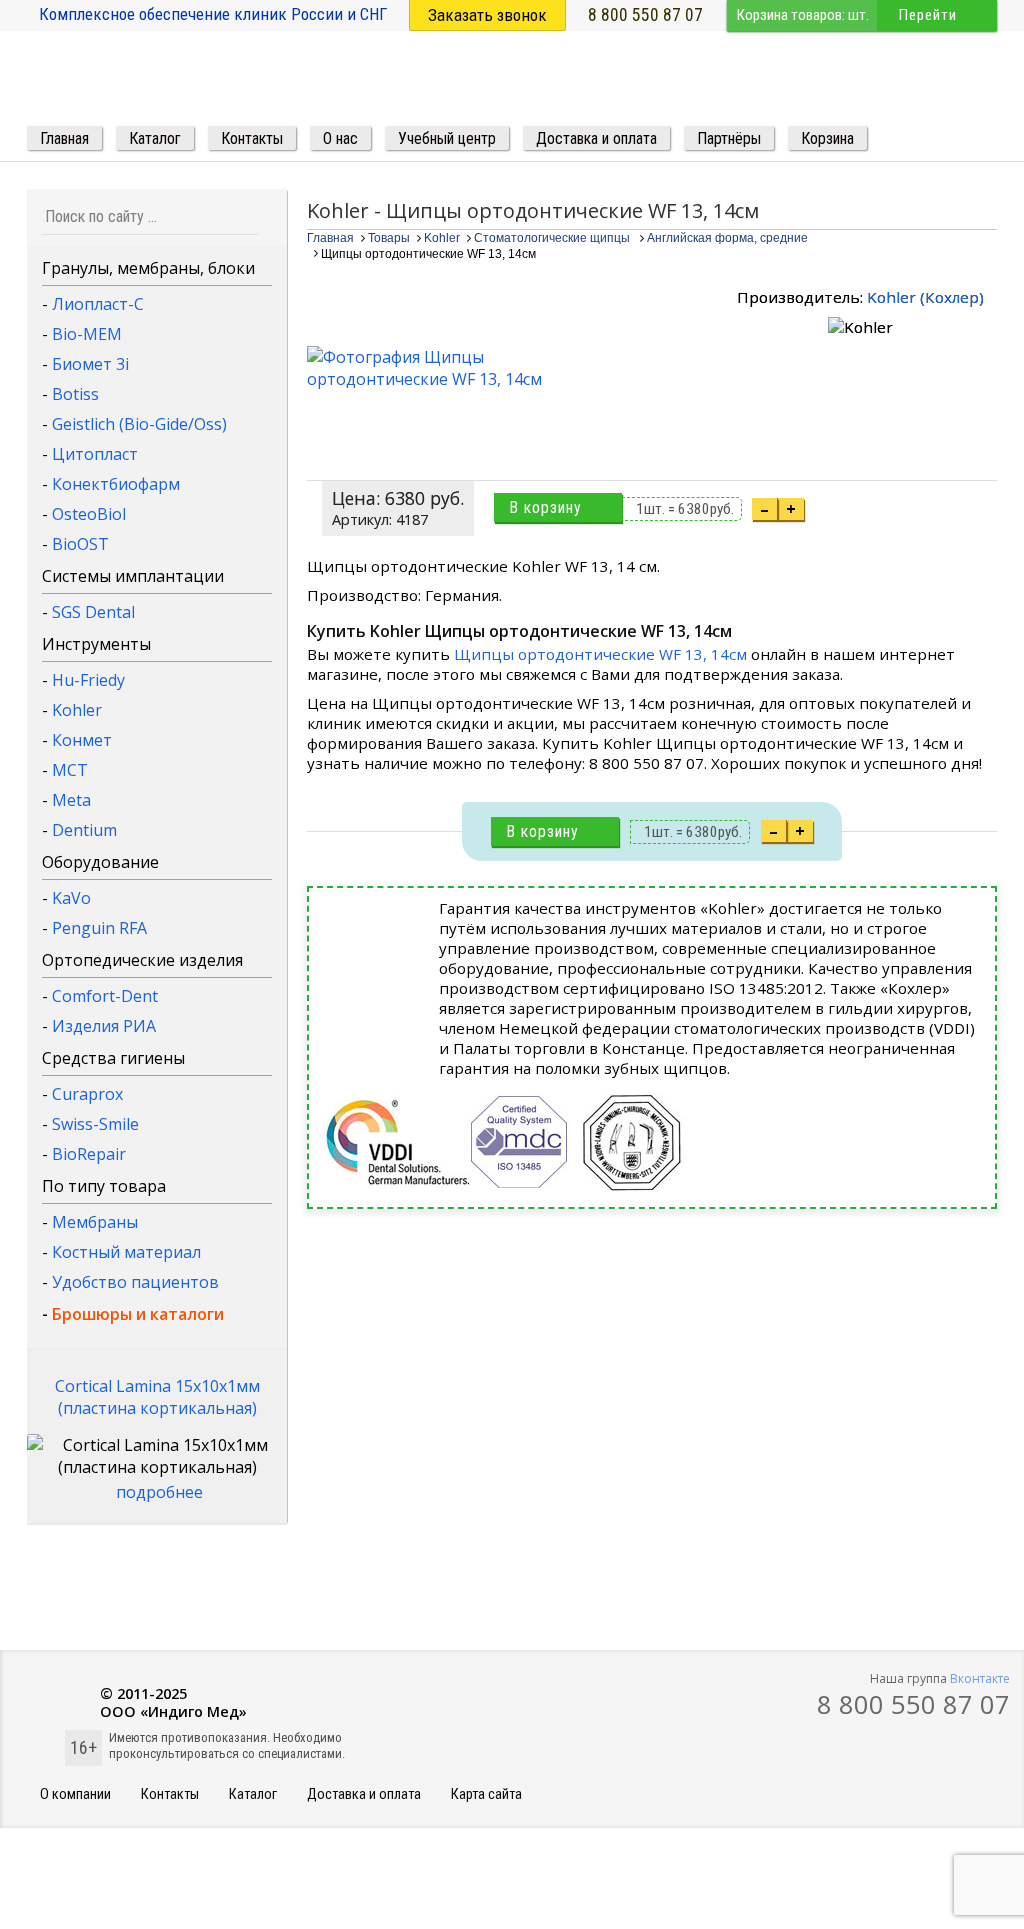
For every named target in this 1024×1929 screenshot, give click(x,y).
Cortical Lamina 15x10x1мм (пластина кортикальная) (157, 1397)
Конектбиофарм (116, 484)
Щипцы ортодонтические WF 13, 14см (600, 654)
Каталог (253, 1794)
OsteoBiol (89, 514)
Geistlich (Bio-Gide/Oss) (139, 424)
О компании (75, 1794)
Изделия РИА (104, 1026)
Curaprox (87, 1094)
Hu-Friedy (88, 680)
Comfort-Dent (105, 996)
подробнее (159, 1492)
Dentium (84, 830)
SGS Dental (93, 612)
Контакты (170, 1794)
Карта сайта (486, 1794)
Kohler (77, 710)
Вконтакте (980, 1678)
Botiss (75, 394)
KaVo (71, 898)
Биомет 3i (90, 364)
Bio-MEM (87, 334)
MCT (70, 770)
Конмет (82, 740)
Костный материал (126, 1252)
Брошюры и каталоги (138, 1314)
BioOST (80, 544)
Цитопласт (95, 454)
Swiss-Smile (95, 1124)
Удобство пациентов (135, 1282)
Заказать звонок (487, 15)
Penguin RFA (99, 928)
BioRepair (89, 1154)
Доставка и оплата (364, 1794)
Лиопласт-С (98, 304)
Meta (71, 800)
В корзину (545, 507)
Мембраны (95, 1222)
